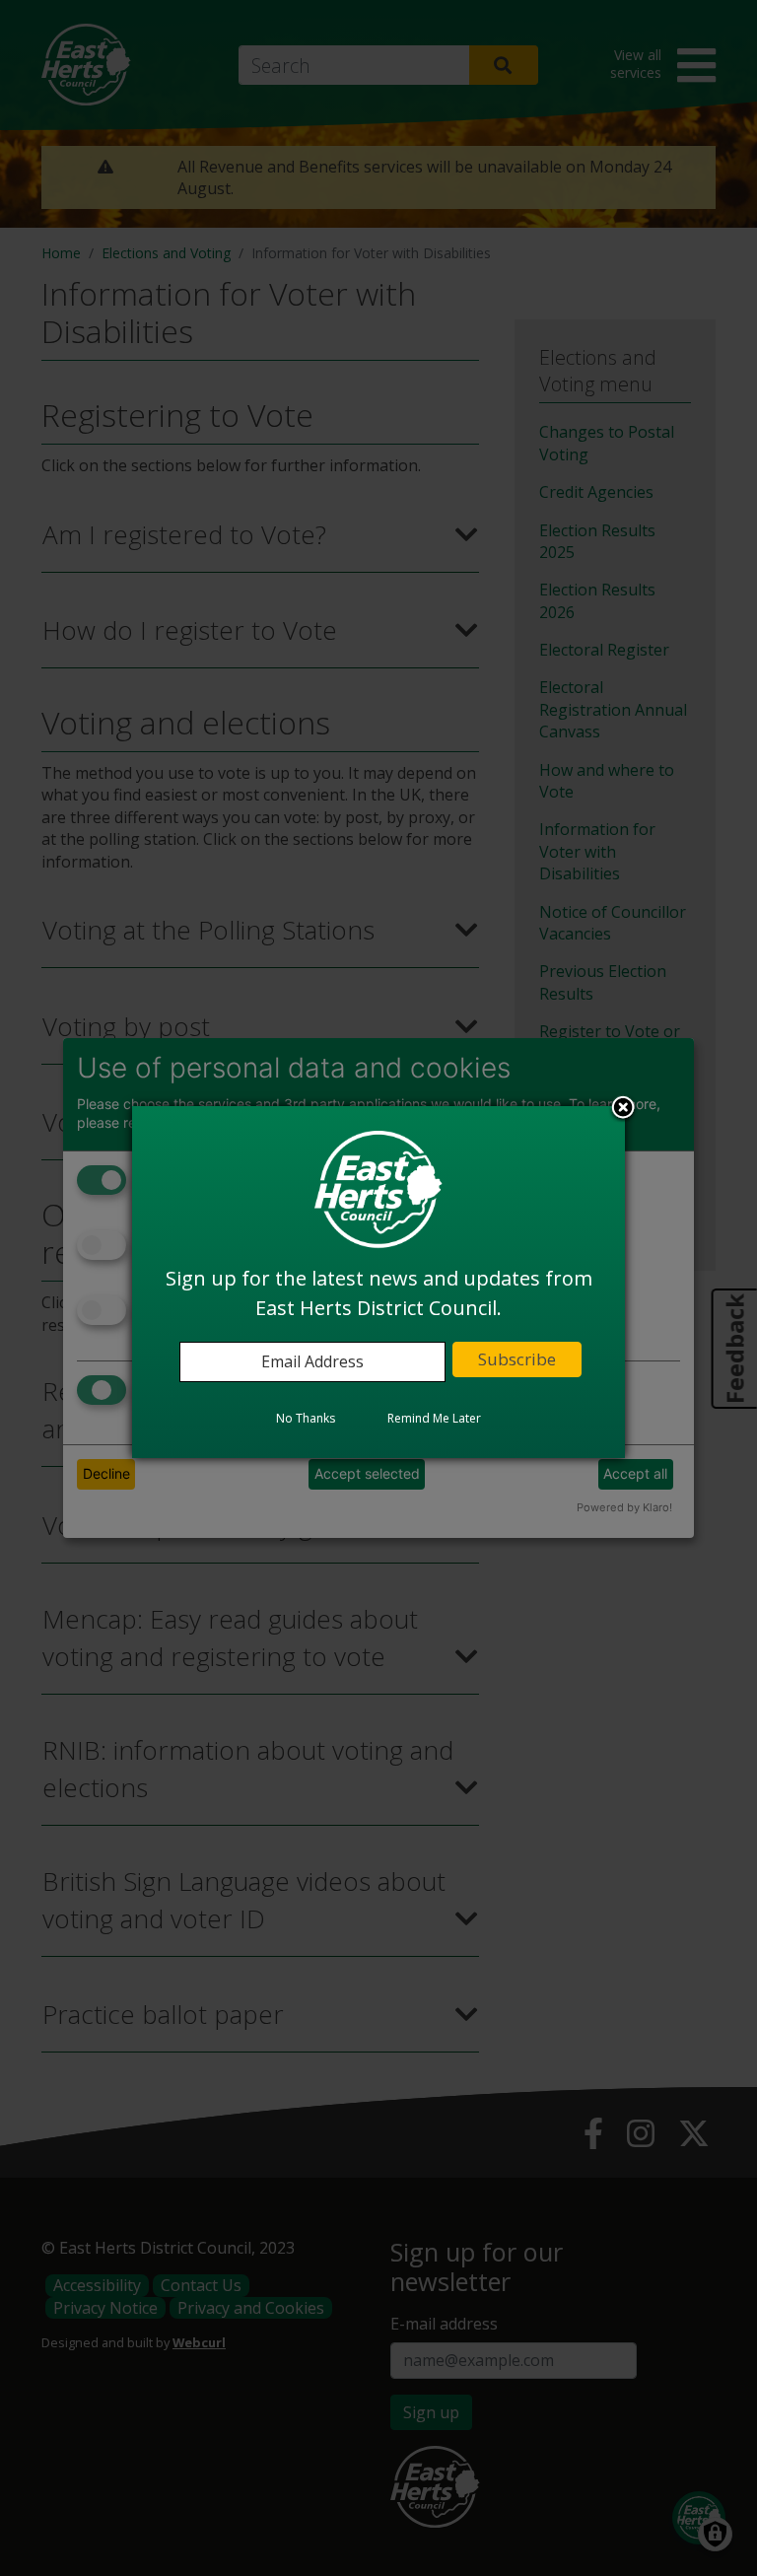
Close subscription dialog (623, 1109)
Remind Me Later (434, 1418)
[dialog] (378, 1282)
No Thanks (306, 1418)
